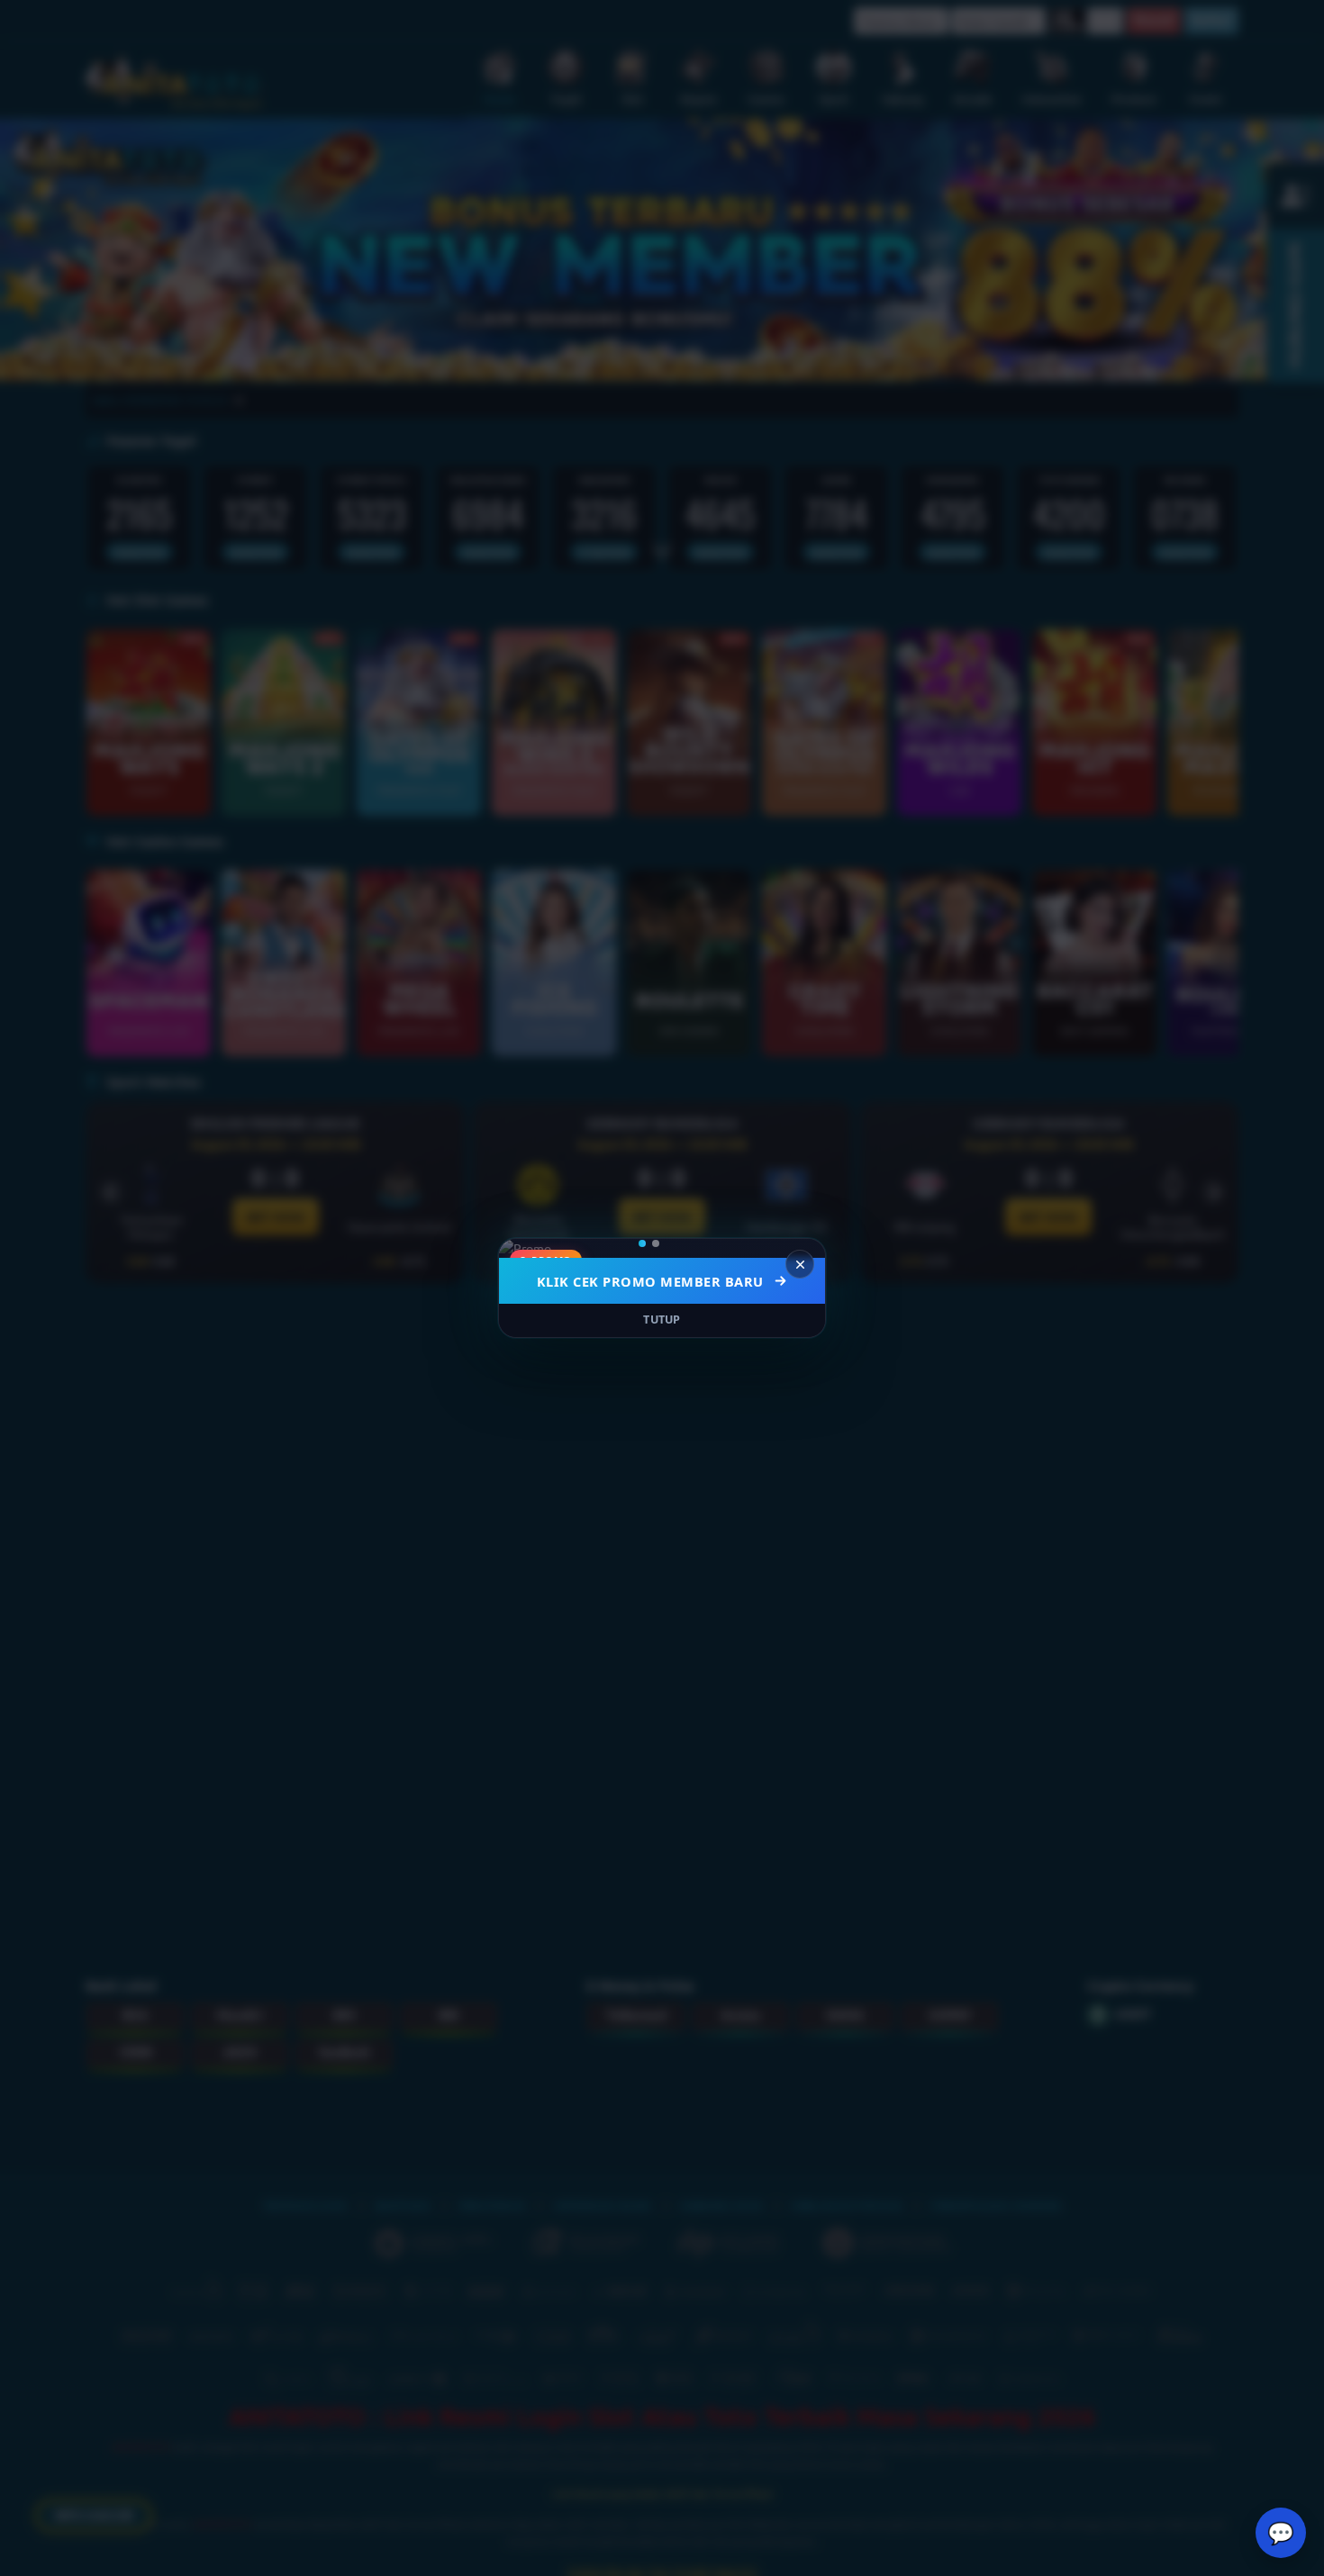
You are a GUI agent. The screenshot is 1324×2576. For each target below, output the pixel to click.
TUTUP (662, 1320)
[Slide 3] (682, 1243)
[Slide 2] (668, 1243)
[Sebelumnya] (524, 1249)
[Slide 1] (648, 1243)
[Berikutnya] (800, 1249)
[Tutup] (800, 1264)
